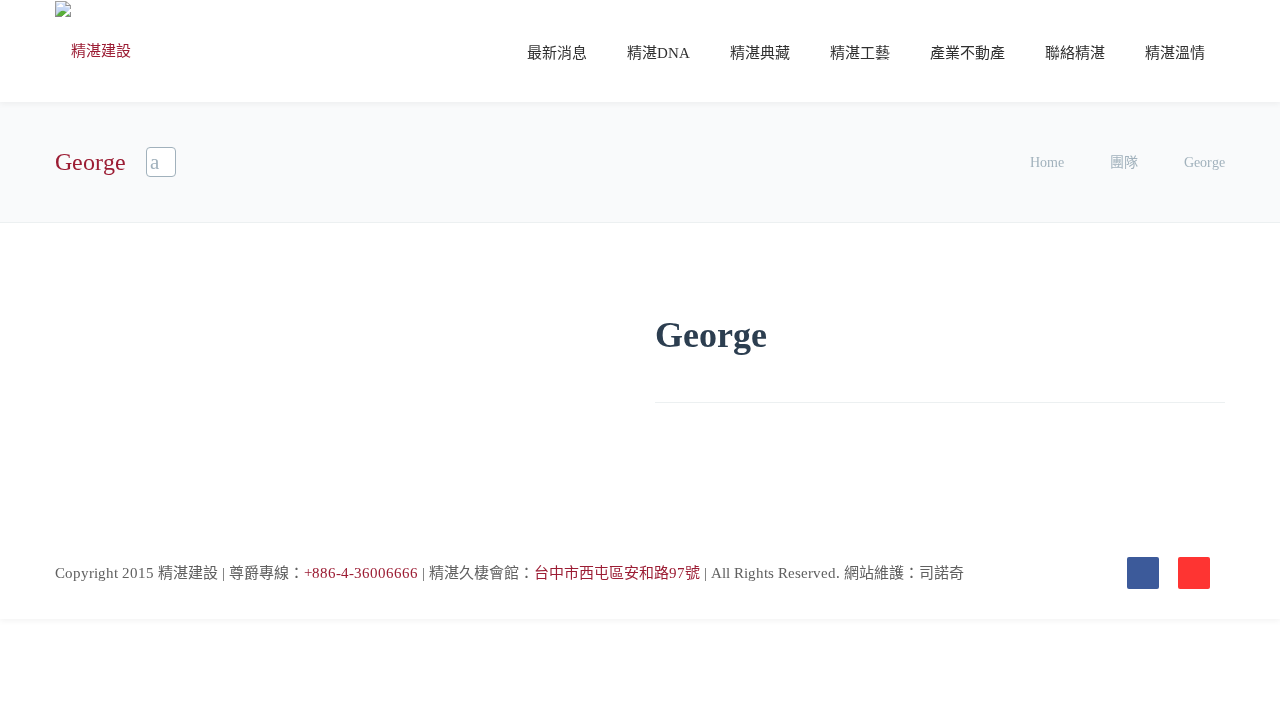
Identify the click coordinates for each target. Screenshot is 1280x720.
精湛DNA (658, 53)
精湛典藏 (760, 53)
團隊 (1124, 162)
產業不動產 (967, 53)
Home (1049, 162)
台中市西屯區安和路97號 (617, 573)
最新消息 (557, 53)
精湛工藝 (860, 53)
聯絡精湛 (1075, 53)
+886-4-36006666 (361, 573)
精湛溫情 (1175, 53)
